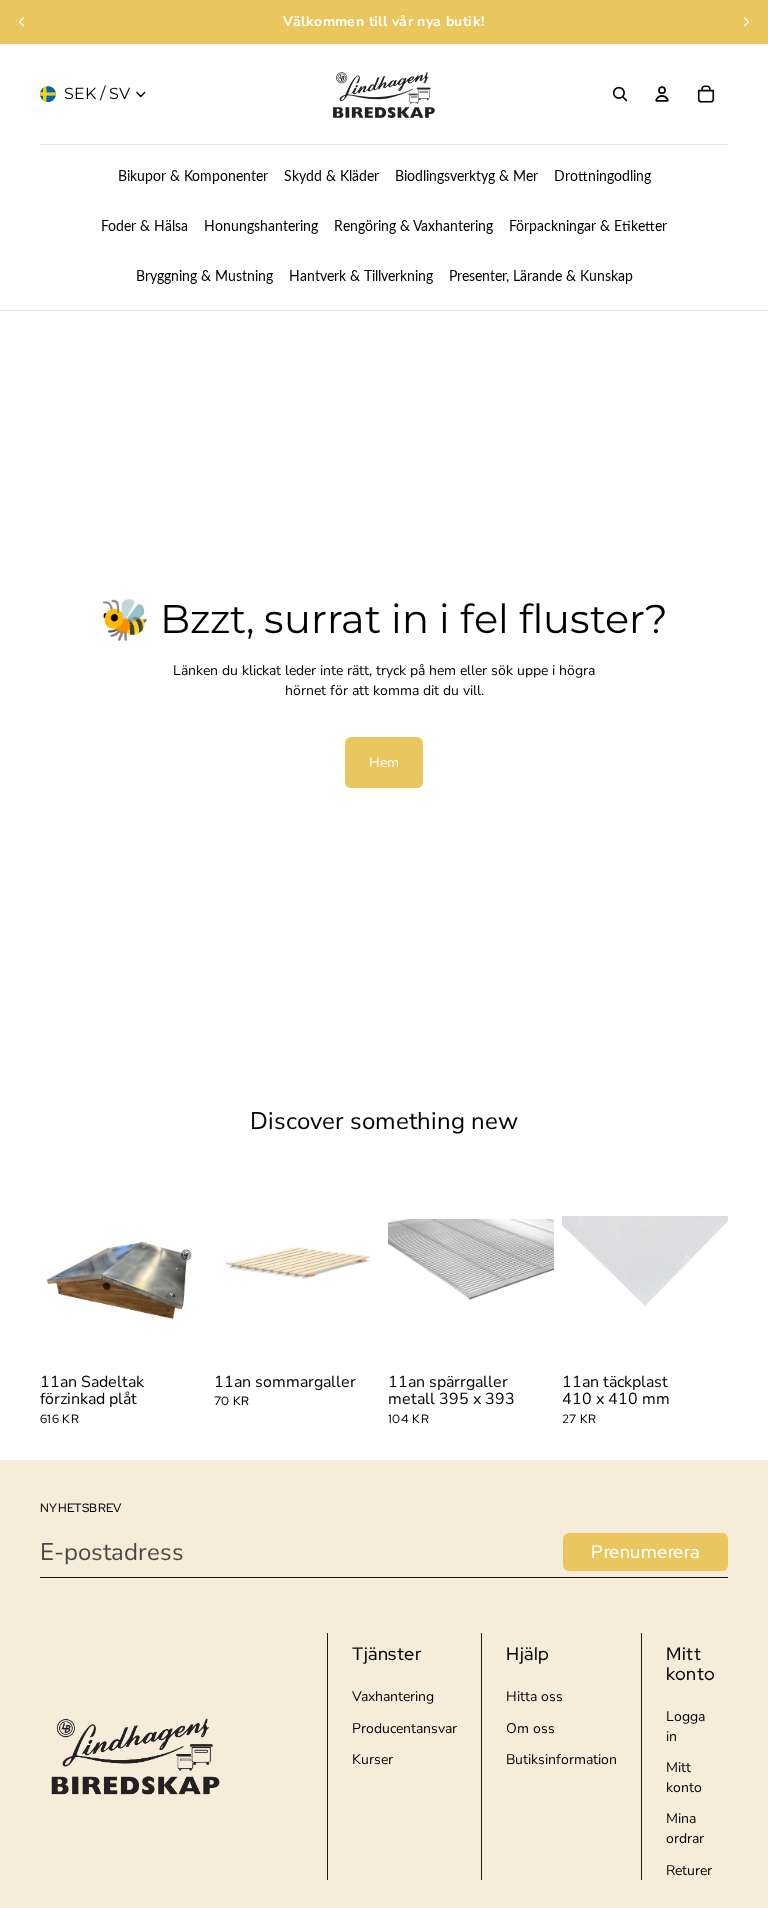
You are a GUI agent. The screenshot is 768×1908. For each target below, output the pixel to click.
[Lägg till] (175, 1335)
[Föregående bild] (22, 22)
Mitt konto (684, 1777)
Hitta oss (534, 1696)
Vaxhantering (393, 1696)
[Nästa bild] (746, 22)
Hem (384, 762)
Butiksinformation (561, 1759)
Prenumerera (645, 1551)
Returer (689, 1870)
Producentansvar (404, 1728)
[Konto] (662, 94)
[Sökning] (620, 94)
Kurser (372, 1759)
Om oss (530, 1728)
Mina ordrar (685, 1828)
